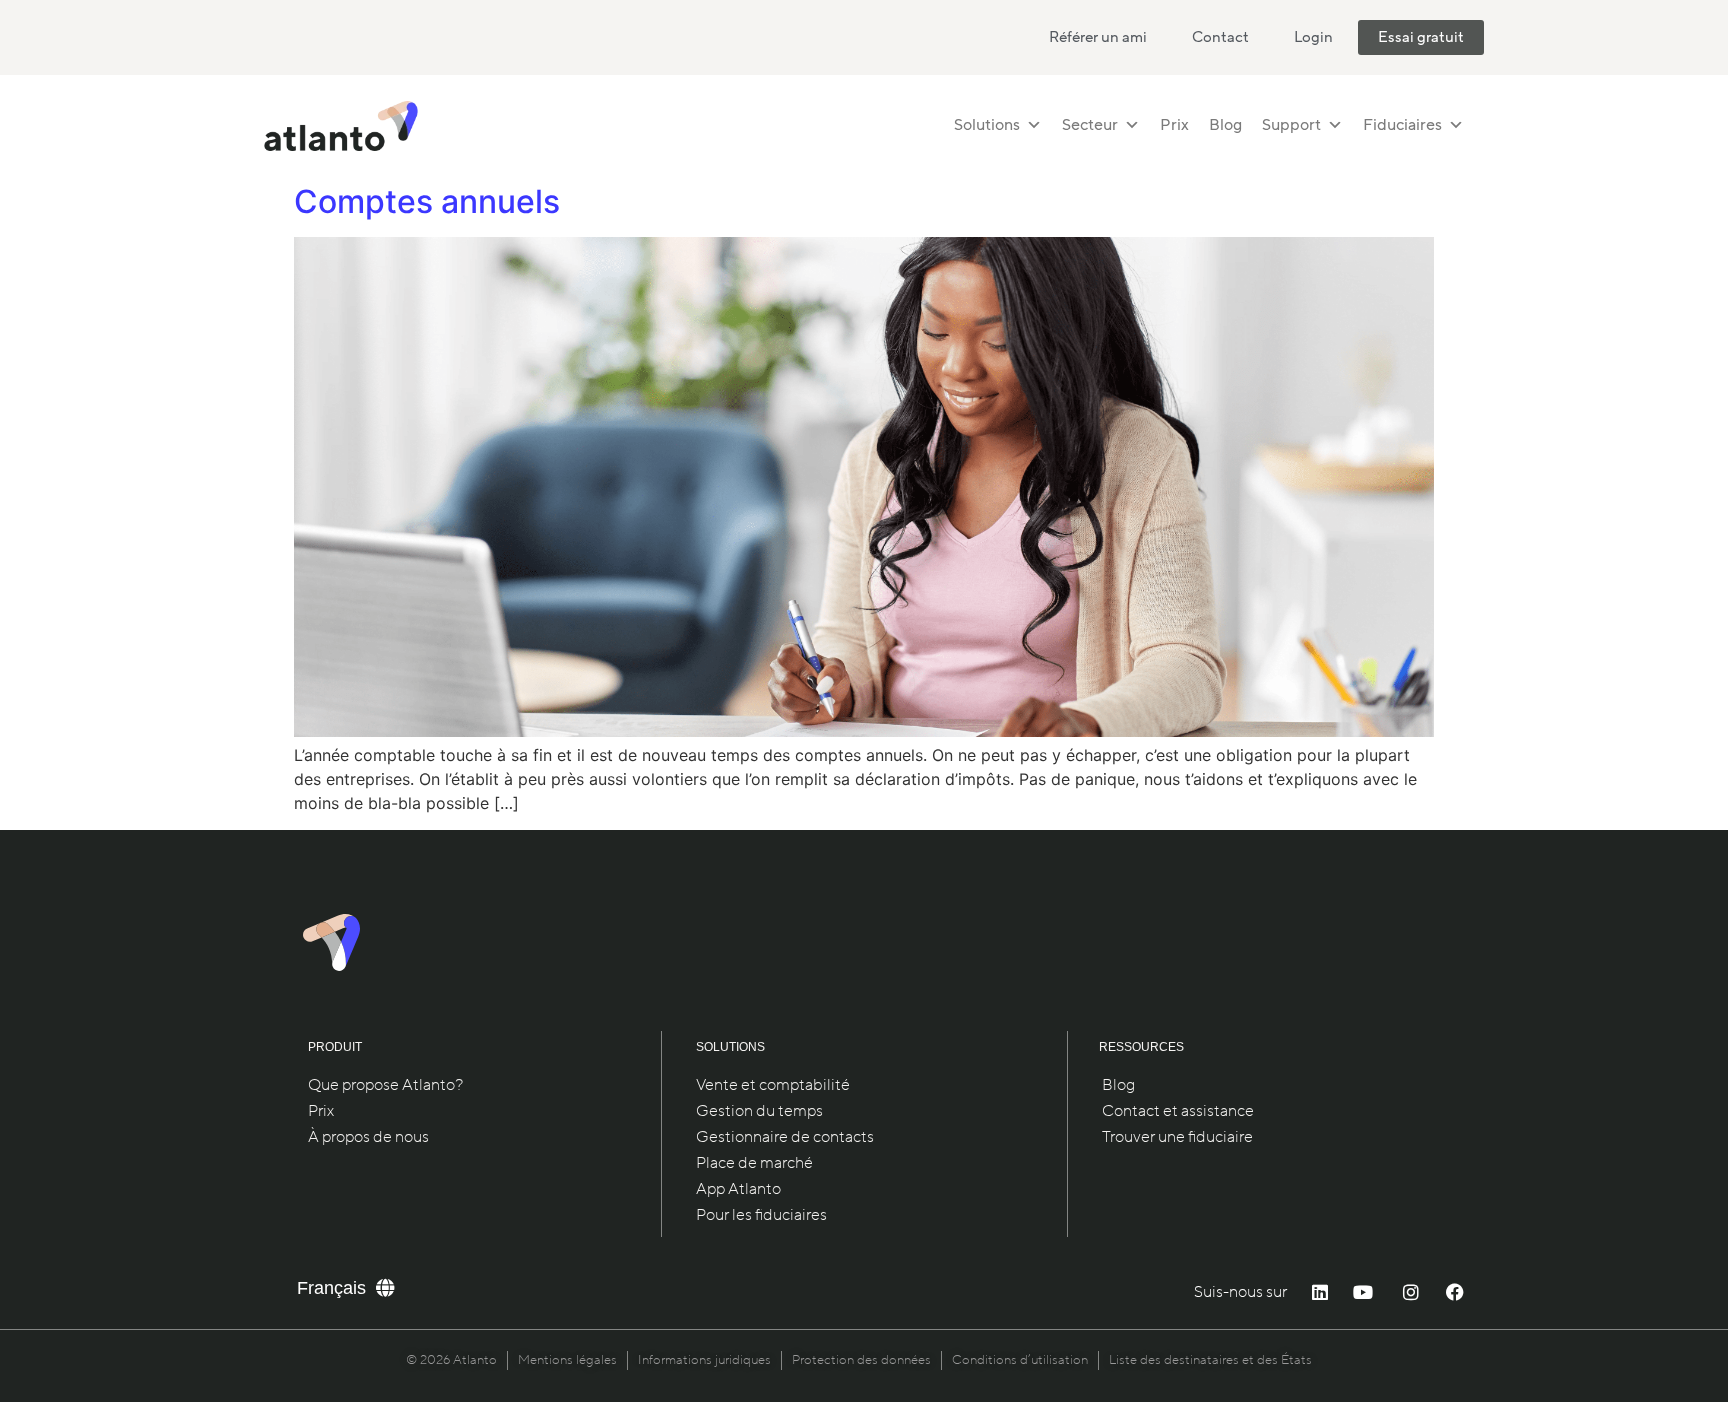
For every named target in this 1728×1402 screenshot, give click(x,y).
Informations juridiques (704, 1360)
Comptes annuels (427, 201)
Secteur (1090, 125)
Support (1291, 125)
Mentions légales (567, 1360)
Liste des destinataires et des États (1210, 1360)
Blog (1225, 125)
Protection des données (861, 1360)
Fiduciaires (1402, 125)
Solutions (987, 125)
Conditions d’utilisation (1020, 1360)
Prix (1174, 125)
